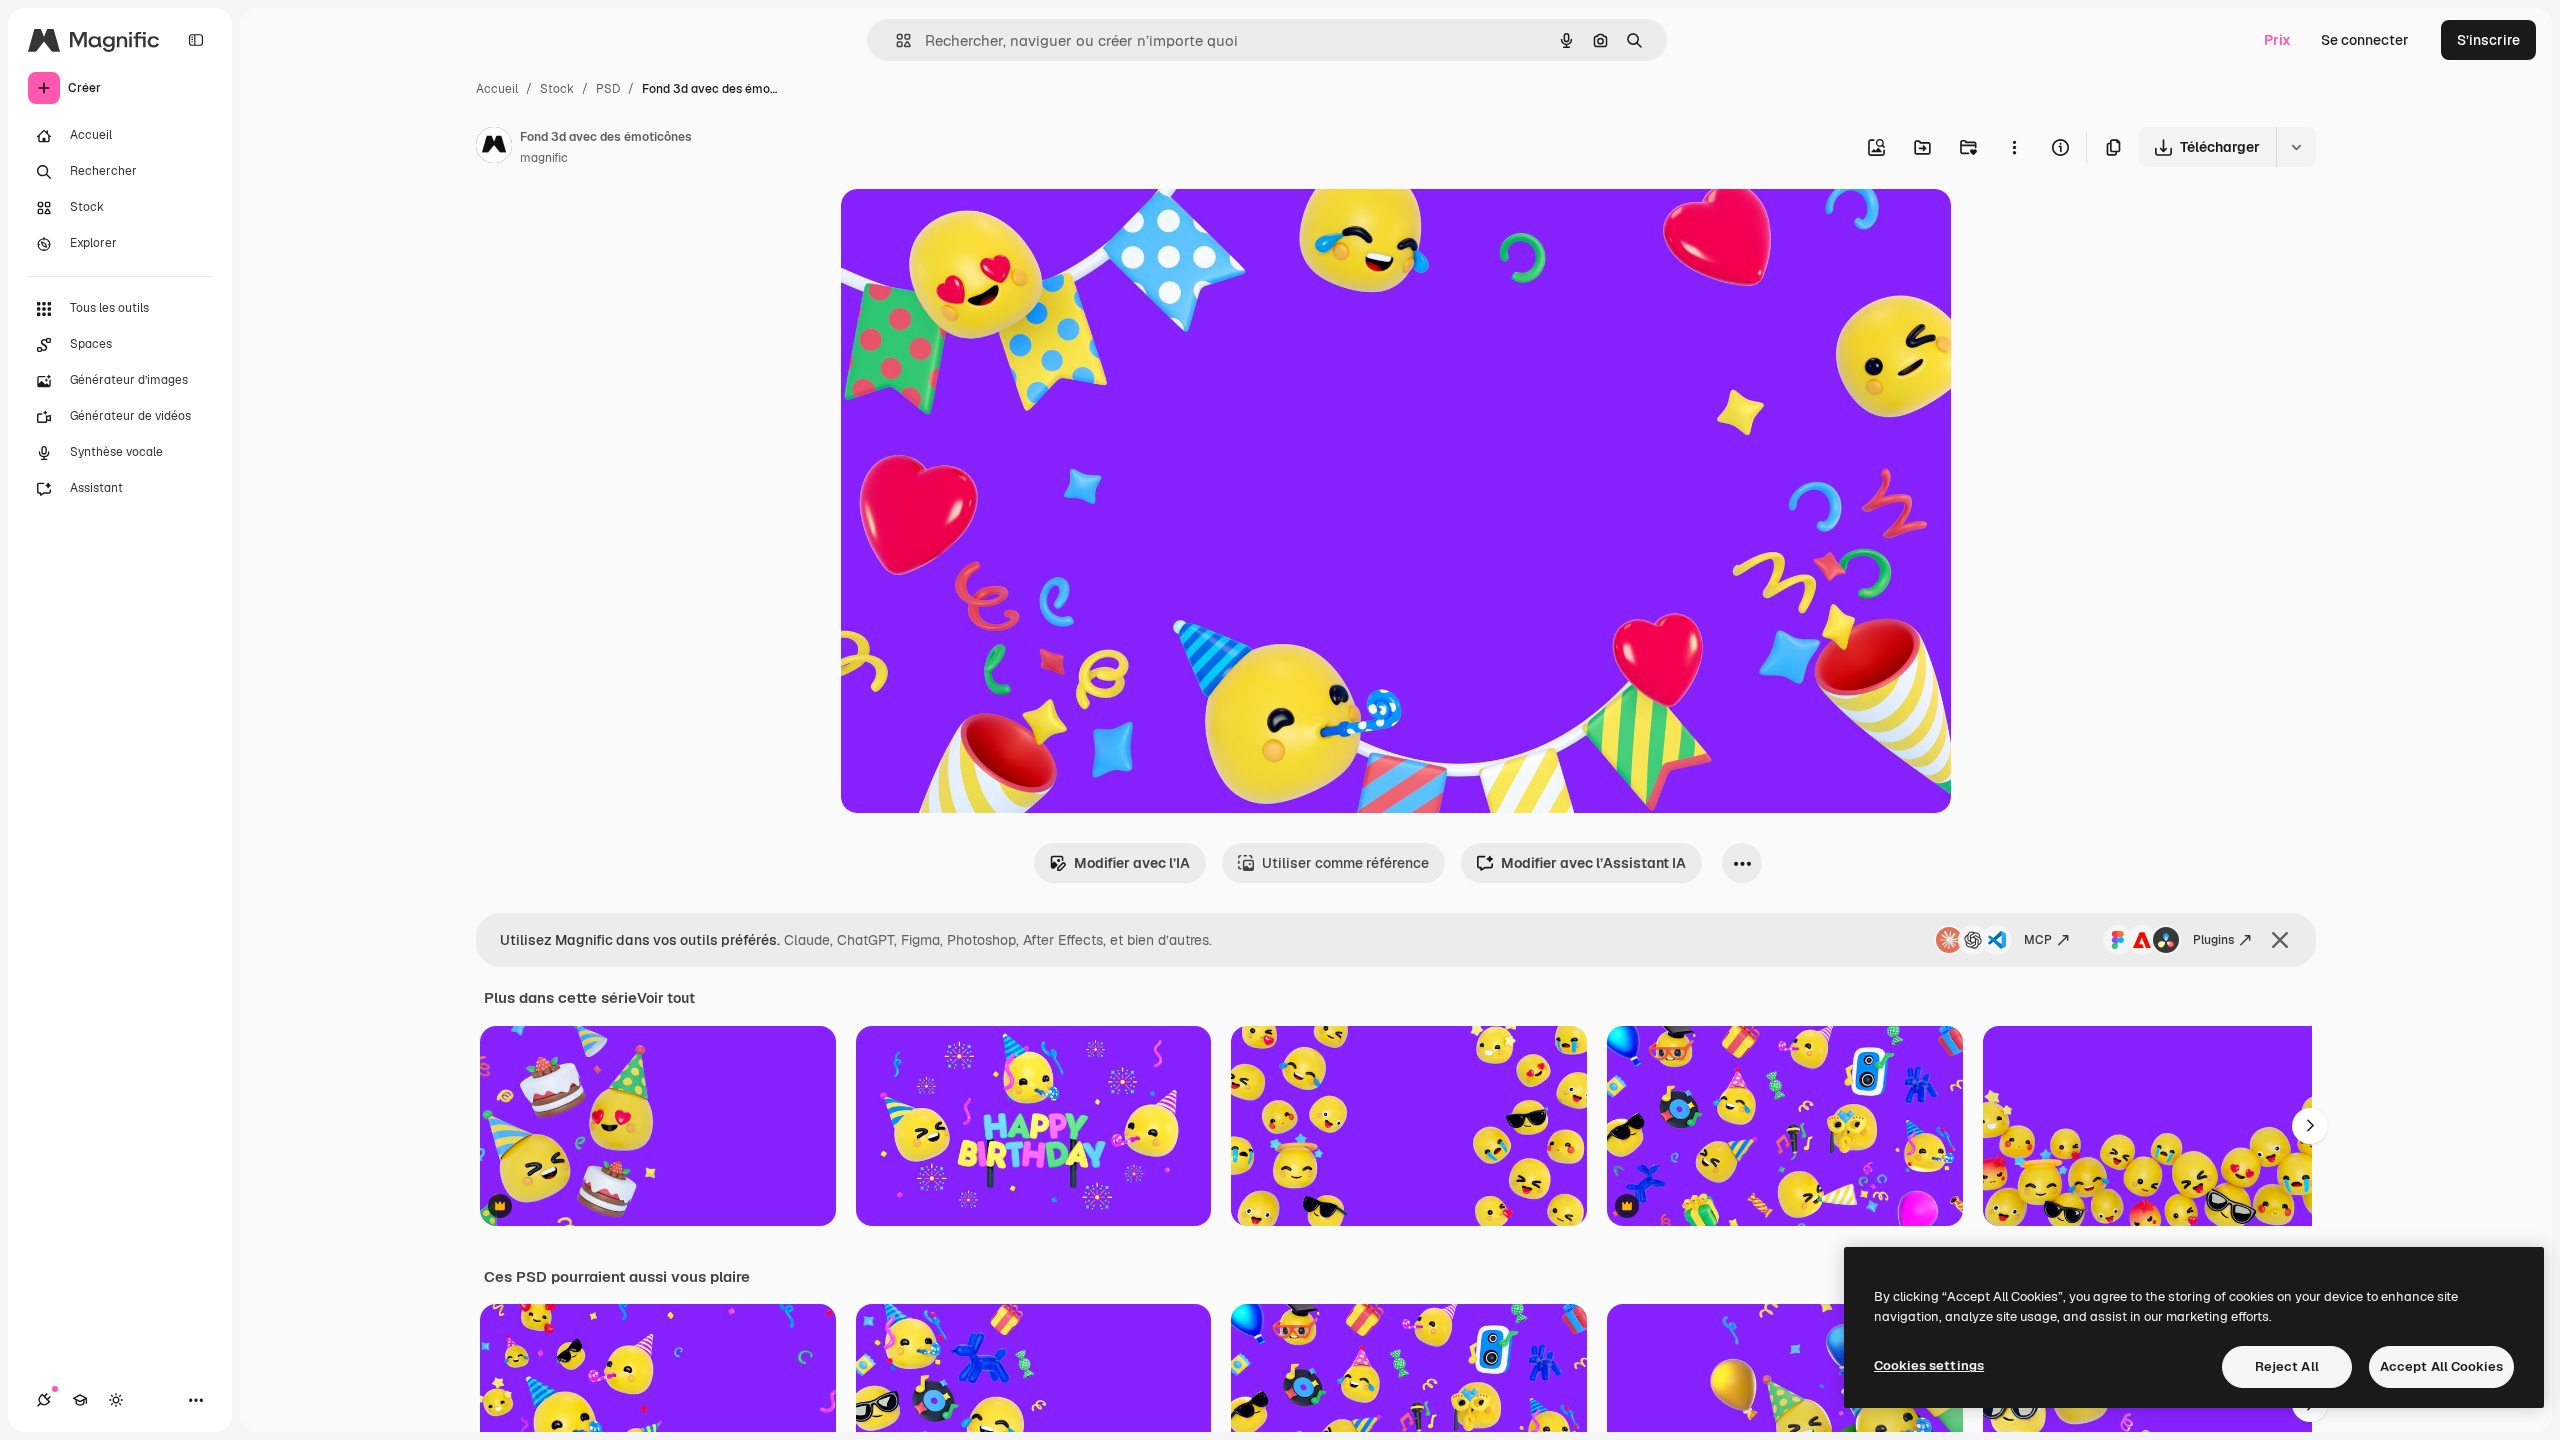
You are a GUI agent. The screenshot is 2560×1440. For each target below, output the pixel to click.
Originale (973, 227)
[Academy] (80, 1400)
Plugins (2213, 940)
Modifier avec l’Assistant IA (1593, 863)
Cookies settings (1929, 1365)
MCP (2038, 940)
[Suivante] (2310, 1126)
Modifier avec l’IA (1132, 863)
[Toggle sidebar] (196, 40)
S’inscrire (2488, 40)
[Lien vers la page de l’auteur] (494, 148)
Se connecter (2365, 40)
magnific (544, 158)
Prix (2277, 40)
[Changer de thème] (116, 1400)
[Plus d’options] (2014, 147)
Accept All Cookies (2441, 1366)
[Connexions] (44, 1400)
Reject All (2287, 1366)
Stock (557, 89)
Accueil (497, 89)
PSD (608, 89)
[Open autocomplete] (895, 40)
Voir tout (666, 998)
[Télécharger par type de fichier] (2296, 147)
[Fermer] (2280, 940)
